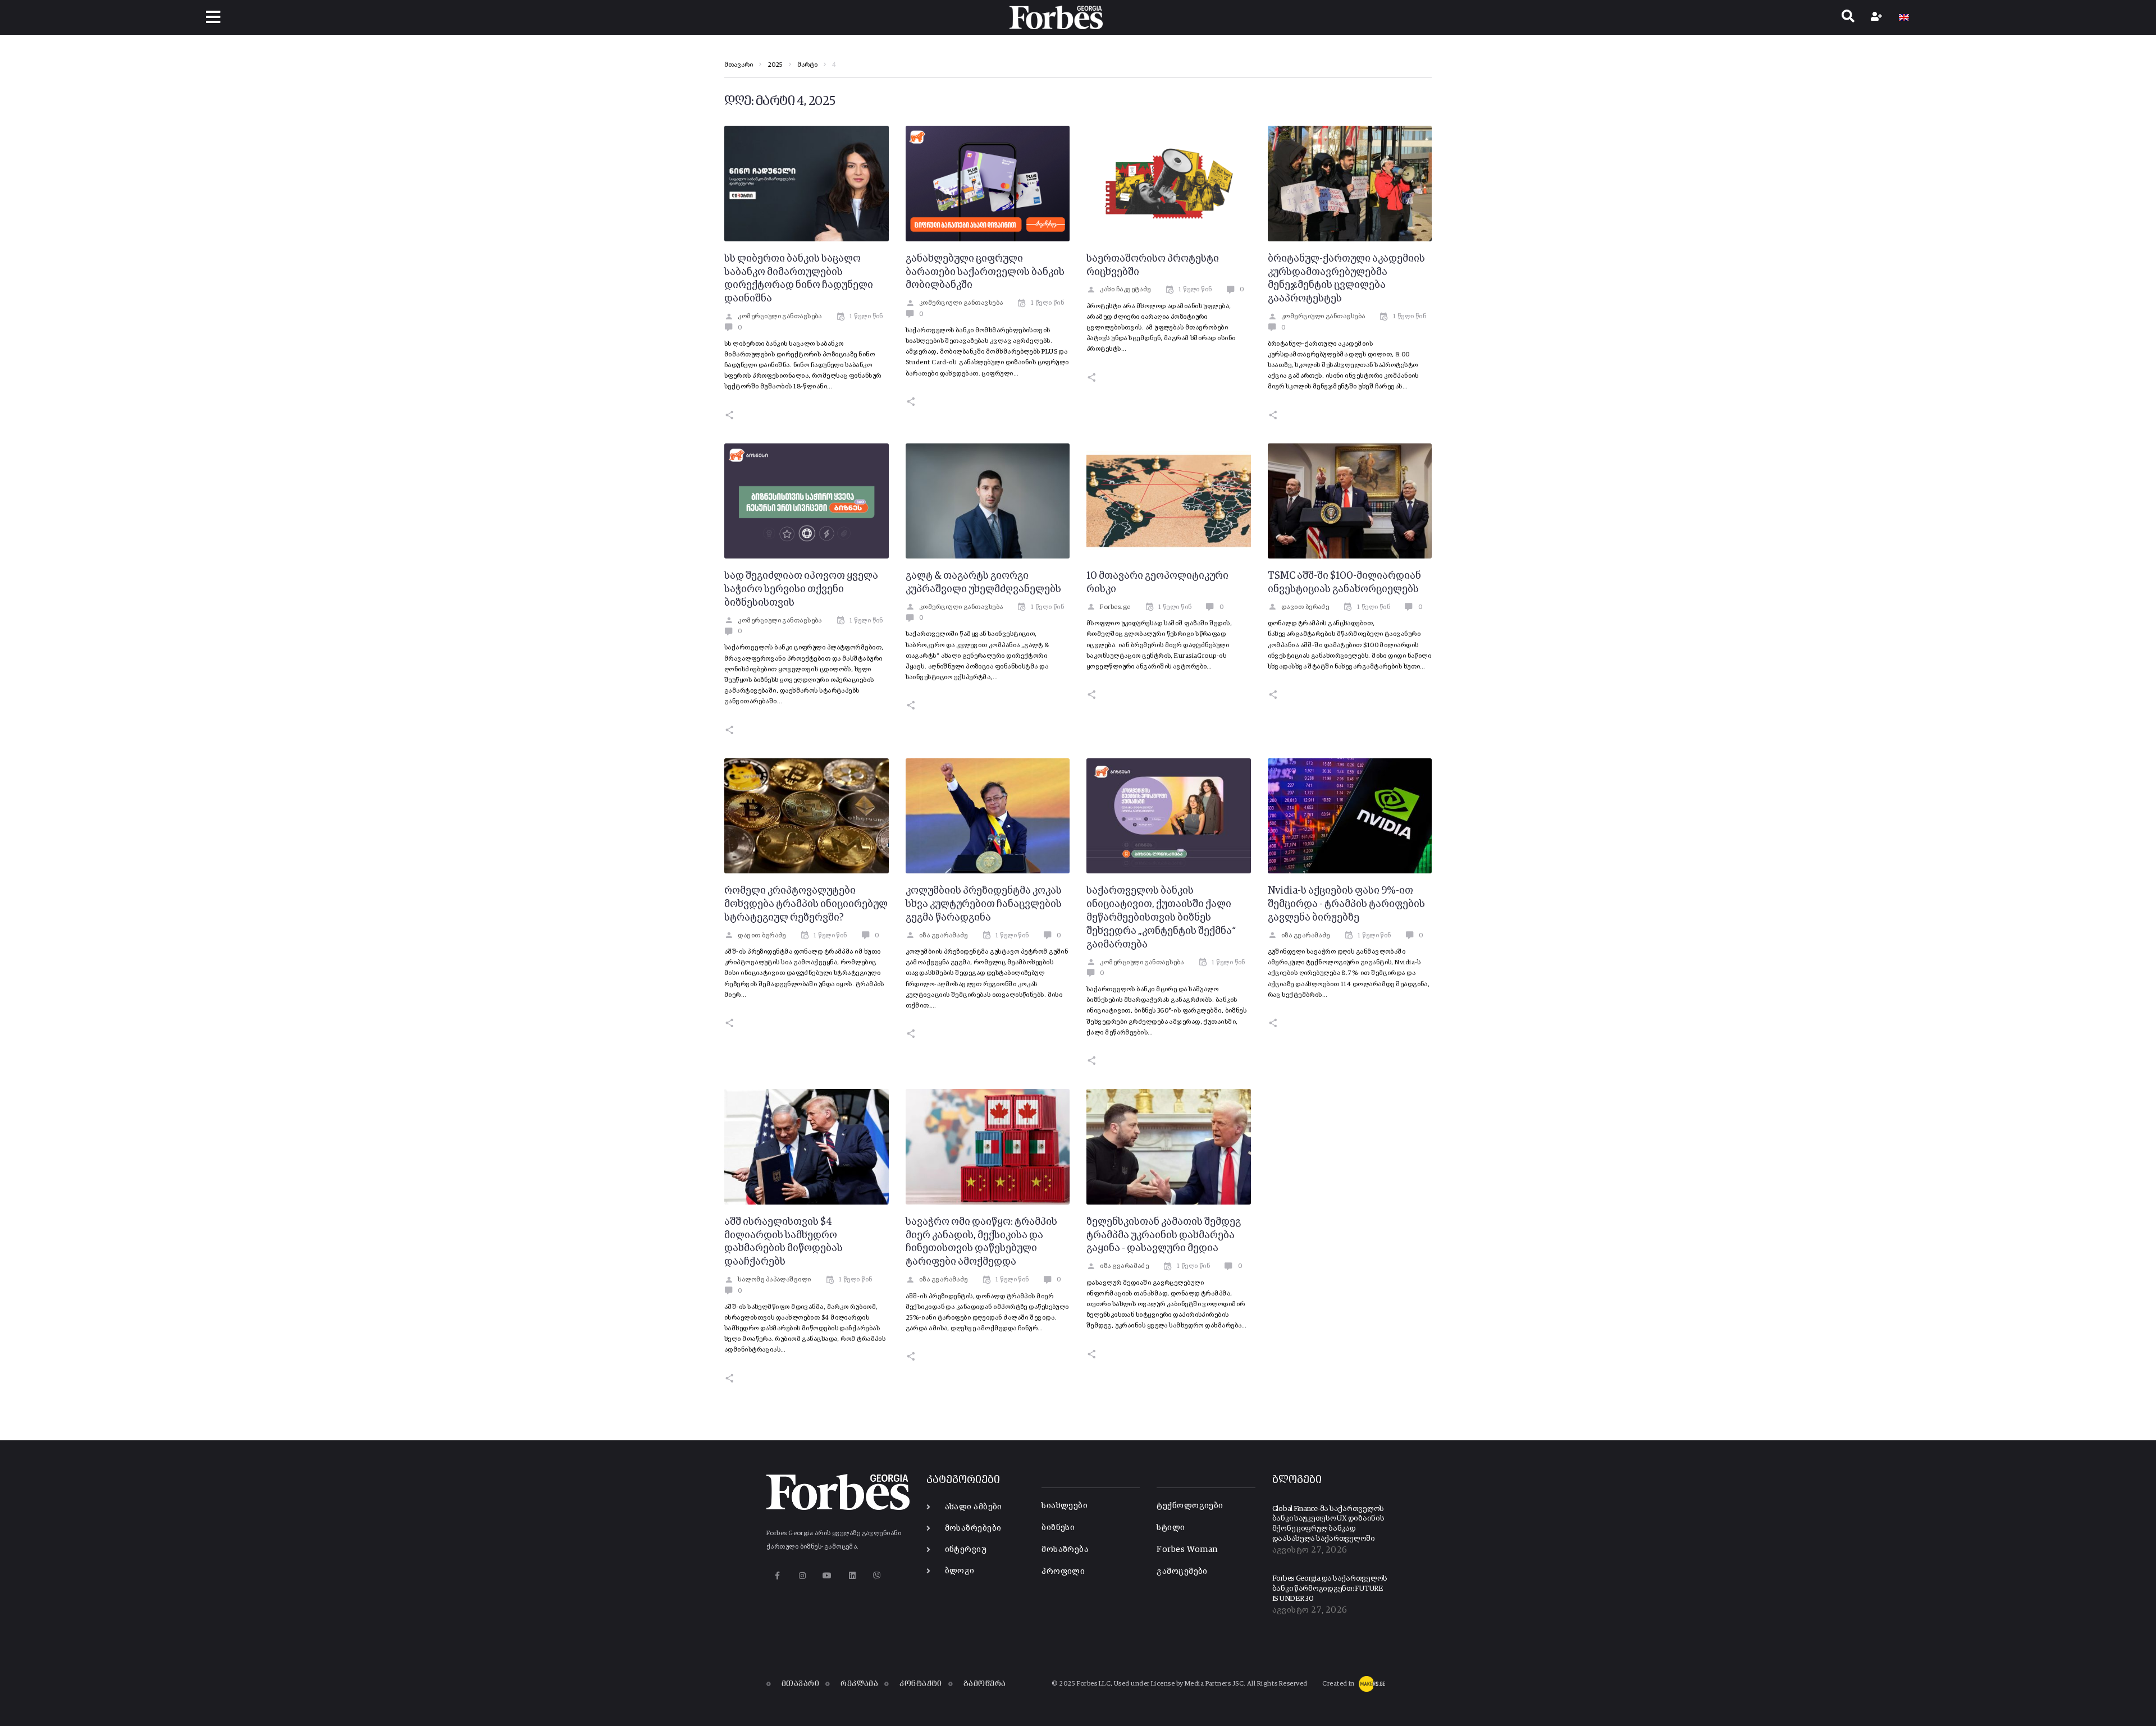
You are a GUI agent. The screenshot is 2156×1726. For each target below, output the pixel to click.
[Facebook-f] (777, 1576)
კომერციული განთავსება (780, 317)
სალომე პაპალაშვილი (774, 1280)
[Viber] (877, 1576)
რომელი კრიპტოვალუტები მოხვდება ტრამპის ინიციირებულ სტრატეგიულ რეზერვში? (806, 904)
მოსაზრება (1065, 1549)
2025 (775, 65)
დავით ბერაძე (1305, 607)
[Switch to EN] (1904, 17)
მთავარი (739, 65)
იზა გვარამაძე (944, 936)
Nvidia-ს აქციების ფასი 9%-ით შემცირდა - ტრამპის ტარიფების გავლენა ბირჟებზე (1346, 904)
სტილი (1171, 1528)
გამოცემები (1182, 1571)
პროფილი (1063, 1571)
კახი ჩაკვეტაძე (1125, 290)
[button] (214, 17)
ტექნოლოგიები (1190, 1506)
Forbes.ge (1115, 607)
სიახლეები (1065, 1506)
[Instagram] (802, 1576)
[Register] (1878, 17)
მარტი (807, 65)
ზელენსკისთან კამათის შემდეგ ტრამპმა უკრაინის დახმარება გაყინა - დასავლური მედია (1164, 1235)
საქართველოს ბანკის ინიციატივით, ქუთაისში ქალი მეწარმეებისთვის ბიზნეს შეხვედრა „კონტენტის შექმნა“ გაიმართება (1161, 918)
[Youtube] (827, 1576)
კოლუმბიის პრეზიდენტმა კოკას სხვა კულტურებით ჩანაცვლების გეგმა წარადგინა (984, 904)
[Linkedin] (852, 1576)
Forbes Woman (1187, 1549)
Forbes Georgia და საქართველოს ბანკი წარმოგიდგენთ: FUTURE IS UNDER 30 (1330, 1588)
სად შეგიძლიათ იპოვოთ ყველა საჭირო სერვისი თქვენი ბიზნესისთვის (801, 589)
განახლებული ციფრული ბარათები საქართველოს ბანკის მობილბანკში (985, 272)
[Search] (1848, 17)
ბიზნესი (1058, 1528)
